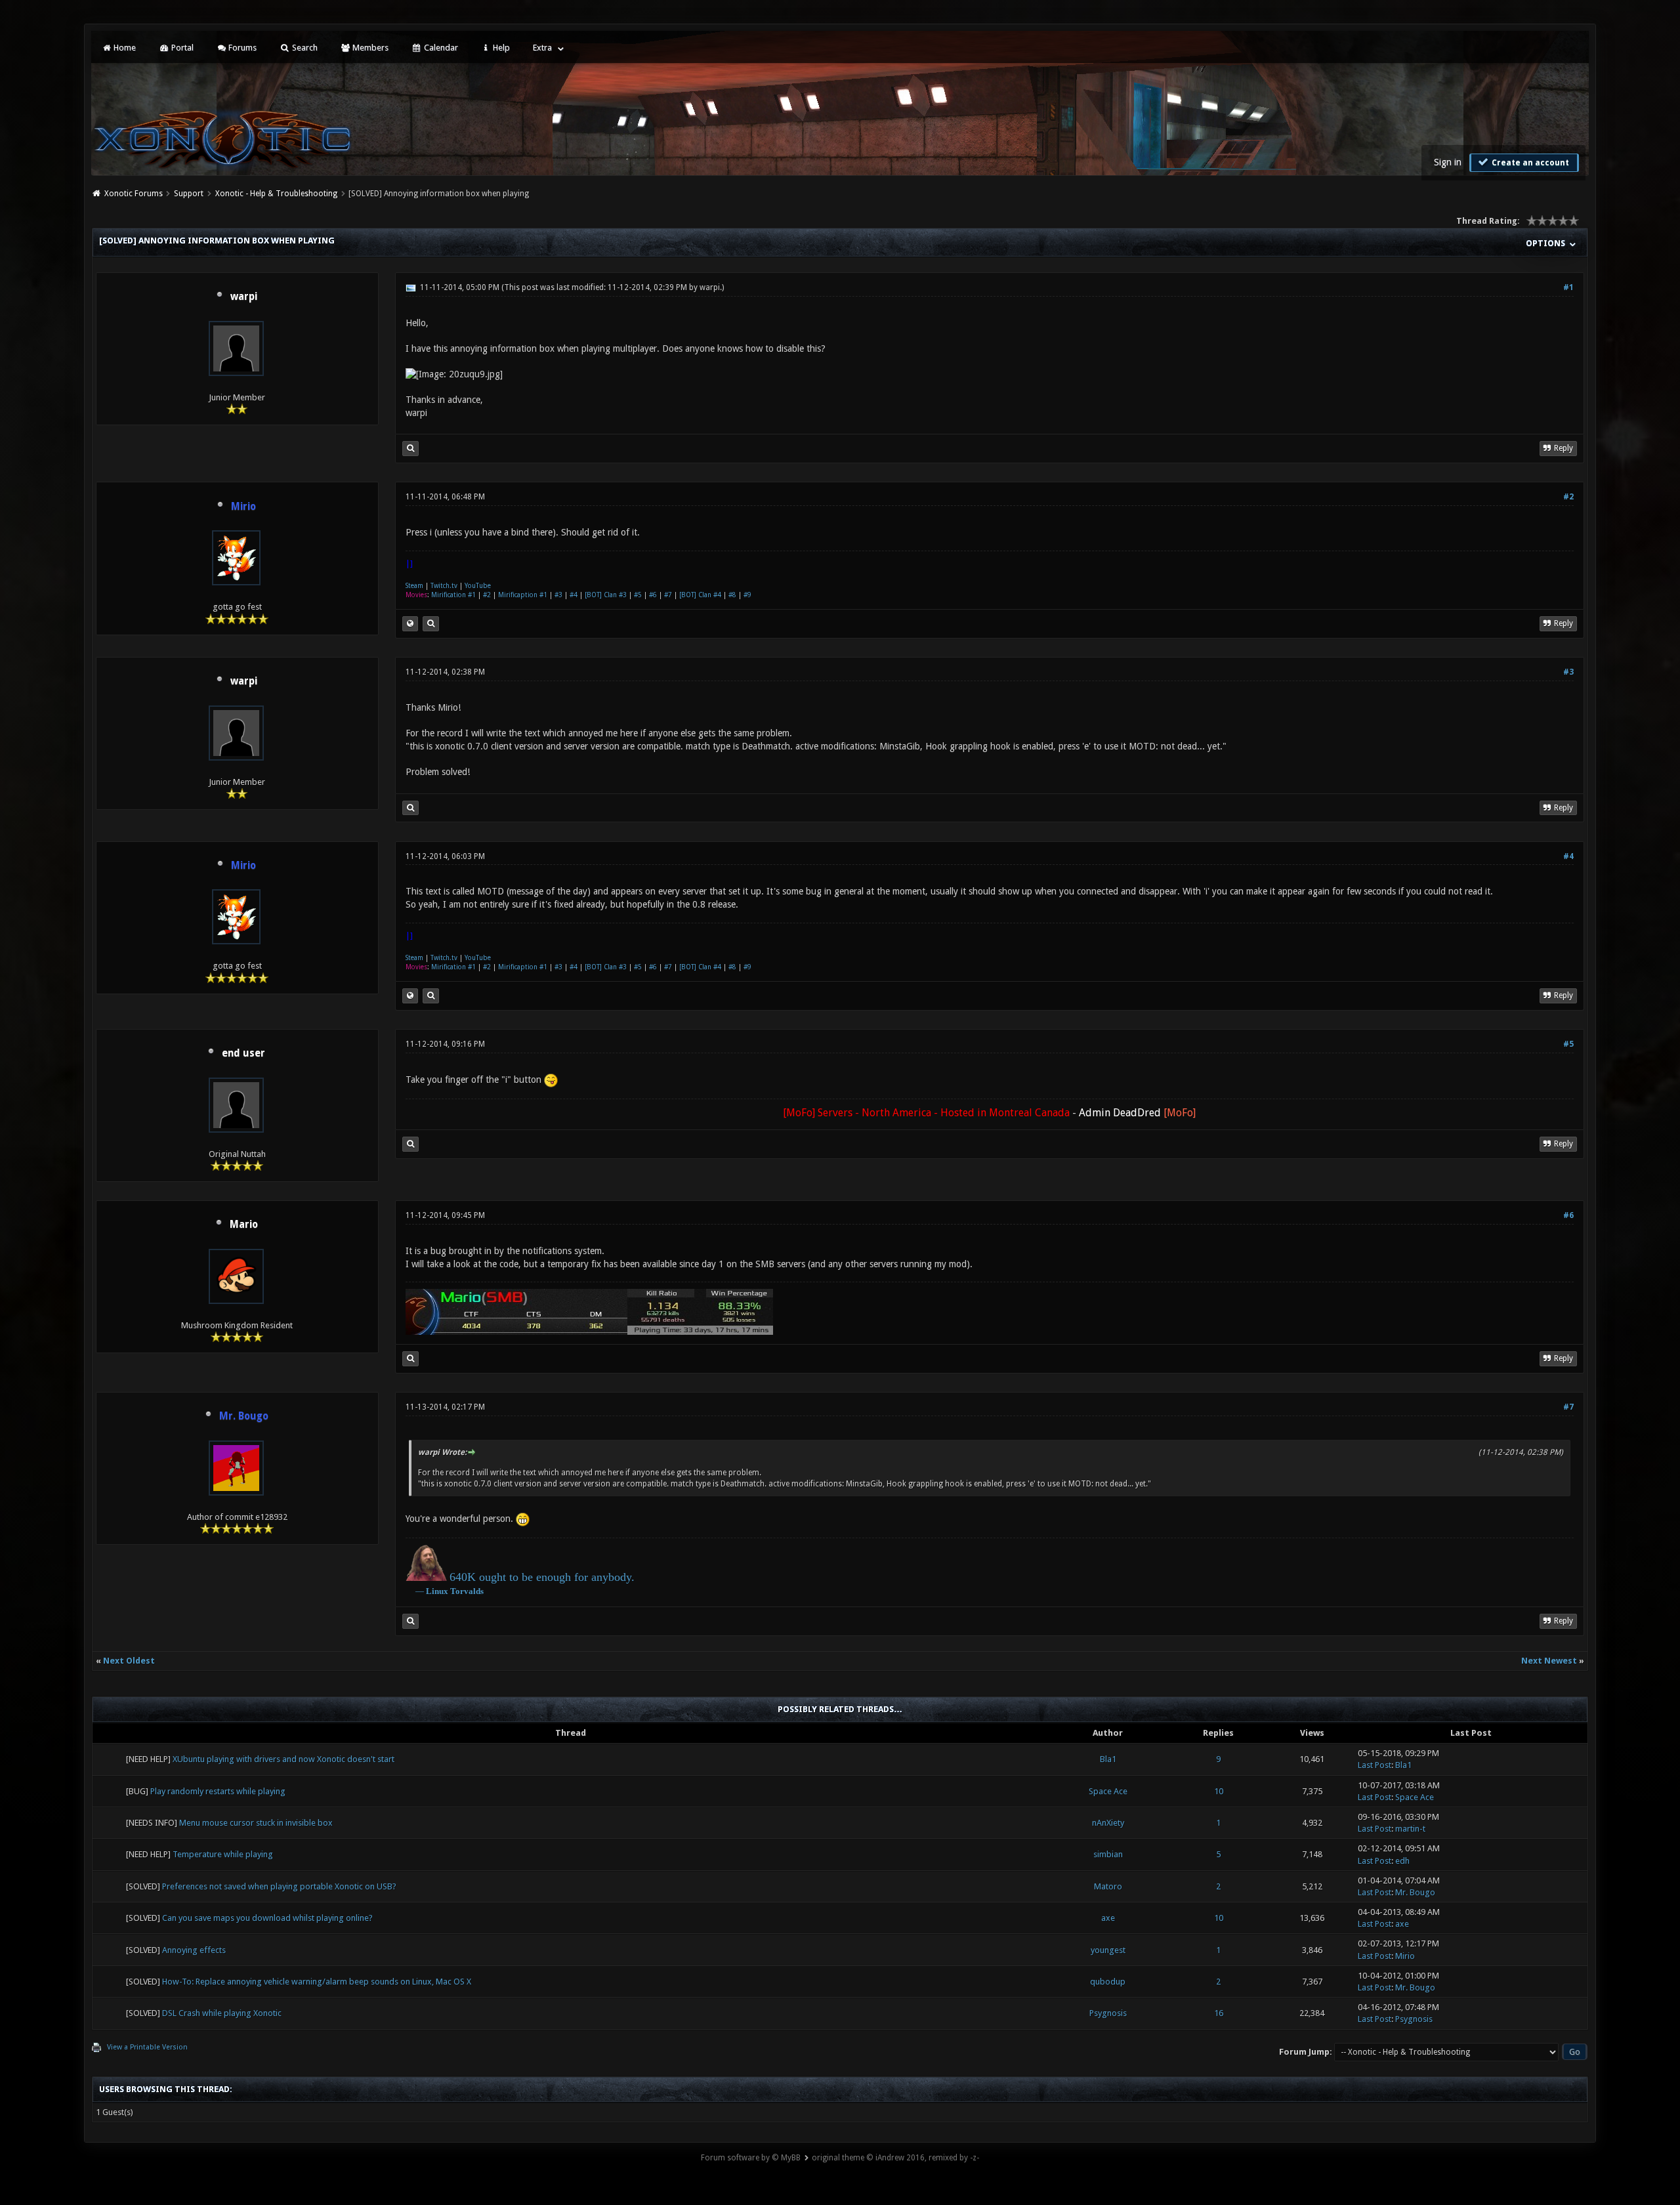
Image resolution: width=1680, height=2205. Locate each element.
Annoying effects (194, 1950)
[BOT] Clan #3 (606, 595)
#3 (558, 595)
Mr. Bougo (1415, 1892)
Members (369, 48)
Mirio (1405, 1956)
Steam (414, 586)
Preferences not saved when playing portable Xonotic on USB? (279, 1886)
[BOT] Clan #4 (700, 595)
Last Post (1375, 1765)
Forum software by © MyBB (751, 2158)
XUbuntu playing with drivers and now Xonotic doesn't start (283, 1759)
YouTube (478, 586)
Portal (181, 48)
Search (304, 48)
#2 (1568, 497)
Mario (244, 1225)
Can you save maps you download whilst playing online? (267, 1918)
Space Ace (1108, 1791)
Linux (437, 1591)
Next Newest (1549, 1661)
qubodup (1108, 1982)
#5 (638, 595)
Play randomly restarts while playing (218, 1791)
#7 (668, 595)
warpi (244, 297)
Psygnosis (1108, 2013)
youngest (1108, 1950)
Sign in (1448, 162)
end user (243, 1053)
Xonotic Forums (134, 194)
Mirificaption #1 (523, 595)
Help (500, 48)
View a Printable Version (147, 2047)
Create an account (1529, 163)
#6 (653, 595)
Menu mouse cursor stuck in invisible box (256, 1823)
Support (189, 194)
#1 (1568, 287)
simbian (1108, 1854)
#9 (747, 595)
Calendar (440, 48)
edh (1402, 1861)
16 (1219, 2013)
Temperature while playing (223, 1854)
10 (1219, 1791)
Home (124, 48)
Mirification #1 (453, 595)
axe (1108, 1918)
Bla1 (1108, 1759)
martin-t (1410, 1829)
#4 (574, 595)
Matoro (1108, 1886)
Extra (542, 48)
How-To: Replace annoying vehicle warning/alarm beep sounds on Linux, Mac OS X (317, 1982)
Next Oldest (129, 1661)
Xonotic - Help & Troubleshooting (276, 194)
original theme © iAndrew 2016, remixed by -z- (895, 2158)
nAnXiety (1108, 1823)
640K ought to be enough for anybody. (542, 1577)
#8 (732, 595)
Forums (241, 48)
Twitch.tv (444, 586)
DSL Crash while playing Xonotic (222, 2013)
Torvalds (467, 1591)
